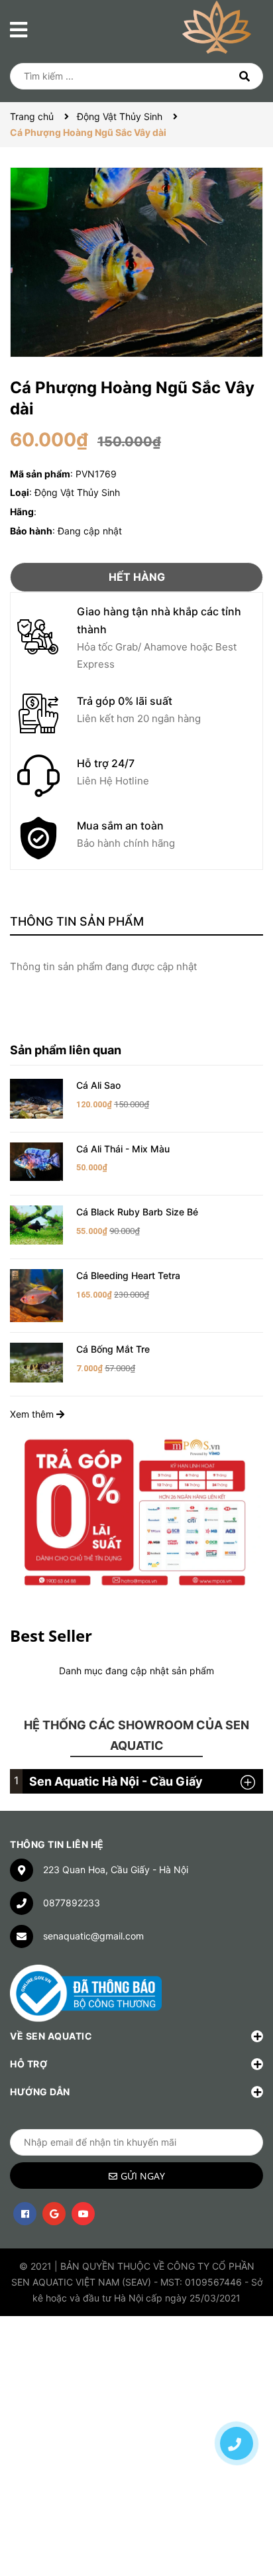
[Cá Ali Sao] (36, 1098)
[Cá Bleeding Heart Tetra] (36, 1295)
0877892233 (72, 1903)
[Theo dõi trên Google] (54, 2214)
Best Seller (51, 1635)
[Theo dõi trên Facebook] (25, 2214)
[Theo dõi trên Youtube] (83, 2214)
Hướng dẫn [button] (40, 2092)
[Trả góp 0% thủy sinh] (136, 1511)
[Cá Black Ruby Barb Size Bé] (36, 1224)
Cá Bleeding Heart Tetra (128, 1275)
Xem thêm (33, 1414)
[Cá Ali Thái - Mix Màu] (36, 1161)
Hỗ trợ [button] (28, 2064)
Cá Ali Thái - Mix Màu (123, 1149)
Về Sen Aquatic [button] (51, 2036)
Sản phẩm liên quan (66, 1050)
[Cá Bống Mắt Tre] (36, 1362)
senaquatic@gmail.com (93, 1936)
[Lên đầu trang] (237, 2397)
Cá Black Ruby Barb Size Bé (137, 1212)
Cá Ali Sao (98, 1085)
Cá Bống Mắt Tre (113, 1349)
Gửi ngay (143, 2176)
